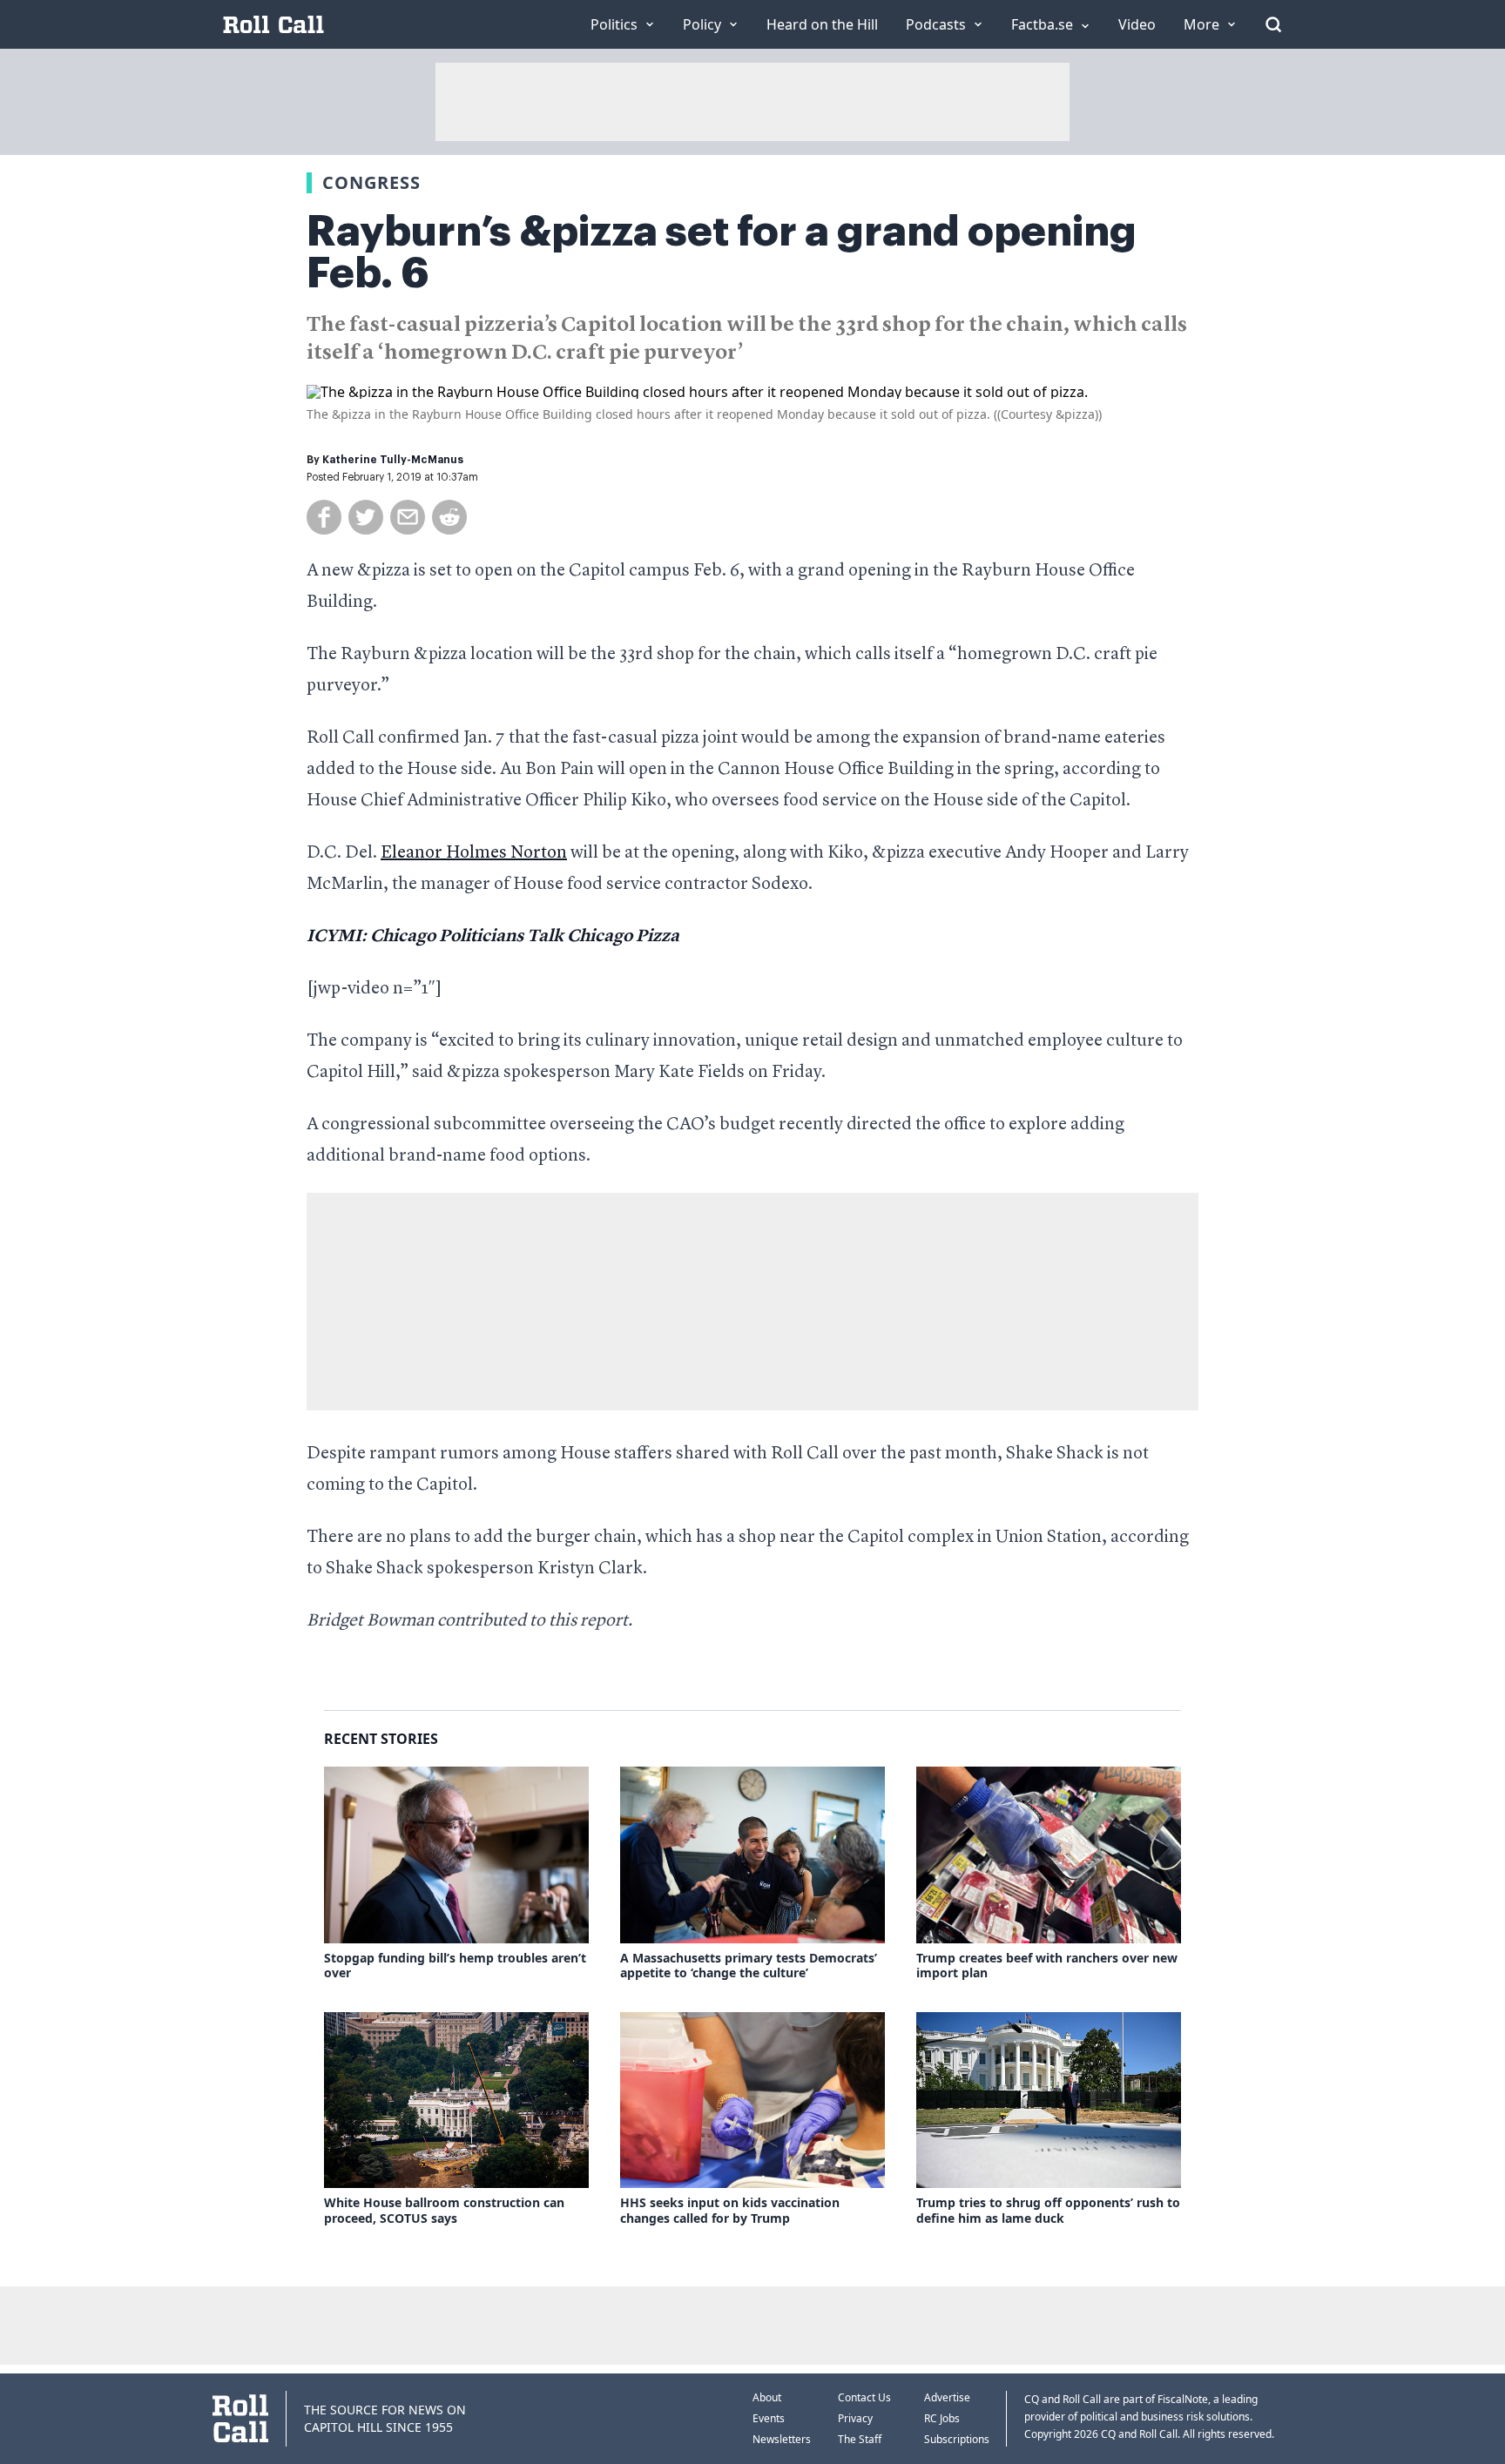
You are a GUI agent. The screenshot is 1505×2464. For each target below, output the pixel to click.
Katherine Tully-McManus (393, 460)
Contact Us (864, 2397)
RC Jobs (942, 2418)
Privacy (855, 2418)
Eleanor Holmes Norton (474, 853)
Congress (371, 182)
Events (769, 2418)
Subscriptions (957, 2439)
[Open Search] (1273, 24)
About (767, 2397)
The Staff (860, 2439)
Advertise (947, 2397)
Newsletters (782, 2439)
